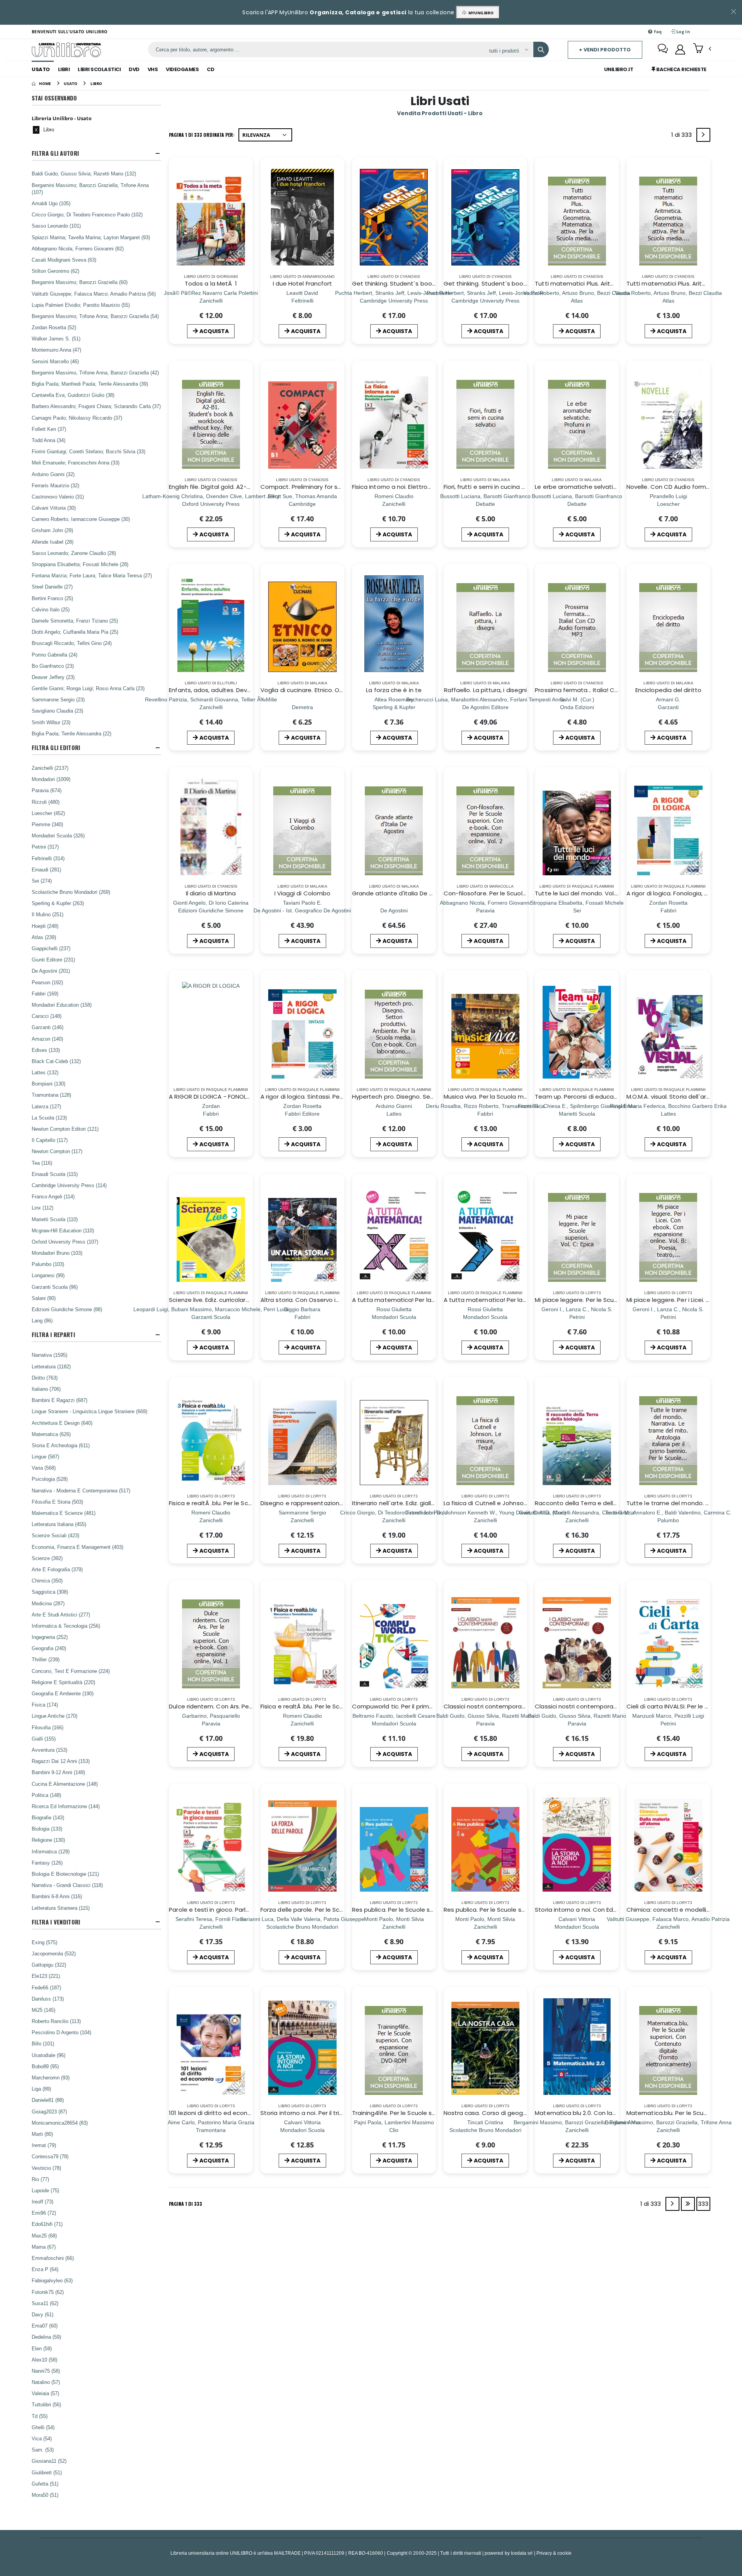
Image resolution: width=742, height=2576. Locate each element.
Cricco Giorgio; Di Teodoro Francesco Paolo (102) (87, 214)
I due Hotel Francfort (303, 283)
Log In (682, 31)
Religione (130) (48, 1840)
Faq (657, 31)
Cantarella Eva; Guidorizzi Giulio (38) (73, 395)
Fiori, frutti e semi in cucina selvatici (494, 487)
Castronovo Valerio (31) (58, 497)
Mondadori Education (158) (62, 1005)
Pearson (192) (47, 982)
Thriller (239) (46, 1659)
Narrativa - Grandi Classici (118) (67, 1885)
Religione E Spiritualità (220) (63, 1682)
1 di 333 (683, 136)
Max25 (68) (44, 2236)
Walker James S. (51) (56, 339)
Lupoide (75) (45, 2190)
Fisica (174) (45, 1705)
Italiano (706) (46, 1389)
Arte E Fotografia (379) (57, 1569)
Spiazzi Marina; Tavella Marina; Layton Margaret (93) (91, 237)
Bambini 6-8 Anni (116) (57, 1896)
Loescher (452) (48, 813)
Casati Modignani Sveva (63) (64, 260)
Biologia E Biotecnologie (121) (65, 1874)
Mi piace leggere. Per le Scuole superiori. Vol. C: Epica (610, 1300)
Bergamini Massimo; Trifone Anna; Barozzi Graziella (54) (95, 316)
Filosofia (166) (48, 1727)
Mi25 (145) (43, 2010)
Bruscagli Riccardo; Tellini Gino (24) (72, 643)
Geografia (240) (49, 1648)
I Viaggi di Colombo (302, 893)
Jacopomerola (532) (54, 1953)
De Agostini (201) (51, 971)
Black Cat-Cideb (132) (56, 1061)
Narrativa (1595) (49, 1355)
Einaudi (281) (46, 869)
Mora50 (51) (45, 2495)
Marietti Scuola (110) (55, 1219)
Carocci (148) (47, 1016)
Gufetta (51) (45, 2484)
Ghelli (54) (43, 2427)
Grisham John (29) (52, 530)
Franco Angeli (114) (53, 1196)
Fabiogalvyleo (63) (52, 2280)
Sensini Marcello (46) (55, 361)
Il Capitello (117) (50, 1140)
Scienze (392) (47, 1558)
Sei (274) (42, 881)
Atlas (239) (44, 937)
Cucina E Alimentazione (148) (65, 1784)
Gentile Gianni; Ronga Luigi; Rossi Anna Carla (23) (88, 688)
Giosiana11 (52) (49, 2461)
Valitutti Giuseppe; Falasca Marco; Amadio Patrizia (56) (94, 294)
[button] (702, 49)
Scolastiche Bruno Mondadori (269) (71, 892)
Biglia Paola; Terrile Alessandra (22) (71, 733)
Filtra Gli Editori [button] (56, 748)
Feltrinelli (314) (48, 858)
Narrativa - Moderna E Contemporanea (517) (81, 1490)
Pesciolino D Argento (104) (61, 2032)
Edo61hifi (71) (47, 2224)
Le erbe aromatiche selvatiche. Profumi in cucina (605, 487)
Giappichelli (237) (51, 948)
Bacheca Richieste (681, 69)
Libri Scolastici (99, 69)
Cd (210, 69)
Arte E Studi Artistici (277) (61, 1615)
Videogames (182, 69)
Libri (64, 69)
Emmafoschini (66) (53, 2258)
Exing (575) (44, 1942)
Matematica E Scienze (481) (64, 1513)
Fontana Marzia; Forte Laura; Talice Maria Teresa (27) (92, 575)
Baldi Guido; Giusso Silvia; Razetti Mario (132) (84, 174)
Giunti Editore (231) (53, 960)
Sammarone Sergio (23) (58, 699)
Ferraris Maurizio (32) (55, 485)
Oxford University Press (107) (65, 1242)
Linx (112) (43, 1208)
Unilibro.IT (619, 69)
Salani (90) (44, 1298)
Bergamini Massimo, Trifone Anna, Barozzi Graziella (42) (95, 373)
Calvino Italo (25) (51, 609)
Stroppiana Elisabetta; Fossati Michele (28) (80, 564)
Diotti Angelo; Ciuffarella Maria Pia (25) (75, 632)
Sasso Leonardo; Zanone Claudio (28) (74, 553)
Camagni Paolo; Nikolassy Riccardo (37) (77, 418)
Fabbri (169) (45, 994)
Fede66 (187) (46, 1987)
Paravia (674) (47, 790)
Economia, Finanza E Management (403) (77, 1547)
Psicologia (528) (50, 1479)
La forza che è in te (394, 690)
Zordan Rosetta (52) (54, 327)
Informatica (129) (51, 1851)
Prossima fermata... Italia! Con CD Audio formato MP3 (612, 690)
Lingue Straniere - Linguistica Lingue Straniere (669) (89, 1411)
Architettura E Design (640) (62, 1423)
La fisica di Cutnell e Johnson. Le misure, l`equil (510, 1503)
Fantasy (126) (47, 1863)
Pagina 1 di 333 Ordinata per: (202, 135)
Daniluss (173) (48, 1999)
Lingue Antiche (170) (54, 1716)
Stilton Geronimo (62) (55, 271)
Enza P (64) (45, 2269)
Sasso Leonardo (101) (56, 226)
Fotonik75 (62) (48, 2292)
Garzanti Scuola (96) (55, 1287)
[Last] (688, 2204)
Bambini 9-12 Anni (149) (58, 1772)
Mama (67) (44, 2247)
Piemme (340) (47, 824)
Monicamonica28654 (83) (60, 2123)
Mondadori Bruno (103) (57, 1253)
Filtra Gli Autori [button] (55, 153)
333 (703, 2204)
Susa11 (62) (45, 2303)
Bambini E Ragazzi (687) (60, 1400)
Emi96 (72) (44, 2213)
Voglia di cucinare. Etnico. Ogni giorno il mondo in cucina (341, 690)
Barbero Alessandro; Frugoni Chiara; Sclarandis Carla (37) (96, 406)
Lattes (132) (45, 1072)
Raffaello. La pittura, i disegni (485, 690)
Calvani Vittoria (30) (54, 508)
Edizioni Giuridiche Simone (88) (67, 1309)
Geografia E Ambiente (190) (63, 1693)
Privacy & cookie (554, 2553)
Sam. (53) (43, 2450)
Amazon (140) (47, 1039)
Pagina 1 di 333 (185, 2204)
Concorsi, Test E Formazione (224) (71, 1671)
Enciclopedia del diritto (668, 690)
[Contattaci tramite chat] (663, 49)
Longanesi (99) (48, 1275)
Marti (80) (42, 2134)
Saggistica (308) (50, 1592)
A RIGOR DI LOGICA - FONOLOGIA (215, 1097)
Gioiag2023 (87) (49, 2112)
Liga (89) (41, 2089)
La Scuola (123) (49, 1118)
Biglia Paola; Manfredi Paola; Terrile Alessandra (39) (90, 384)
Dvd (134, 69)
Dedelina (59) (46, 2337)
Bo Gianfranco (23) (53, 666)
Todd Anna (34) (49, 440)
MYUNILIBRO (480, 13)
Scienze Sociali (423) (55, 1535)
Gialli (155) (44, 1739)
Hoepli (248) (45, 926)
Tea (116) (42, 1163)
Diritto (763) (45, 1378)
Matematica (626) (51, 1434)
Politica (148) (46, 1795)
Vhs (153, 69)
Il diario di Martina (211, 893)
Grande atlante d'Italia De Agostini (402, 893)
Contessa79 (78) (50, 2156)
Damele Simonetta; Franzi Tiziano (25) (75, 621)
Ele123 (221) (46, 1976)
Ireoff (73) (43, 2202)
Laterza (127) (46, 1106)
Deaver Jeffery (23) (53, 677)
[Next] (703, 135)
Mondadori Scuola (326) (58, 835)
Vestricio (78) (46, 2168)
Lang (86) (42, 1320)
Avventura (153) (49, 1750)
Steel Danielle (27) (52, 587)
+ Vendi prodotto (605, 50)
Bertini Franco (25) (52, 598)
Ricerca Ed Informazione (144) (66, 1806)
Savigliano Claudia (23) (57, 711)
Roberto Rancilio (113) (56, 2021)
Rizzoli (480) (46, 802)
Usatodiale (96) (49, 2055)
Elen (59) (42, 2348)
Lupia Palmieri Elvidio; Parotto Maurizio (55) (81, 305)
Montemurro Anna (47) (56, 350)
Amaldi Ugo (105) (51, 203)
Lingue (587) (45, 1456)
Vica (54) (42, 2438)
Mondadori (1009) (51, 779)
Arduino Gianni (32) (53, 474)
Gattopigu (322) (49, 1965)
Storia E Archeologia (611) (61, 1445)
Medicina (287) (48, 1603)
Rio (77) (40, 2179)
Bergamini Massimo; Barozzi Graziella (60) (80, 282)
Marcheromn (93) (51, 2077)
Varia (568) (44, 1468)
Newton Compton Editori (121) (65, 1129)
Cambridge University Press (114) (69, 1185)
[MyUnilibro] (680, 49)
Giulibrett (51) (47, 2472)
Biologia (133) (47, 1829)
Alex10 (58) (44, 2360)
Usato (41, 69)
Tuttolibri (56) (46, 2404)
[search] (541, 49)
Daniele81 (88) (48, 2100)
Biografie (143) (48, 1817)
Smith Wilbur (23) (51, 722)
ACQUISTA (214, 331)
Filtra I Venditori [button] (56, 1922)
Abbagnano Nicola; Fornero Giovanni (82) (78, 248)
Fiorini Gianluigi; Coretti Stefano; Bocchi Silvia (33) (88, 451)
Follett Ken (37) (49, 429)
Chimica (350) (47, 1581)
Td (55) (40, 2416)
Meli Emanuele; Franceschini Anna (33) (76, 463)
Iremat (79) (44, 2145)
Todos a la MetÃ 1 (211, 283)
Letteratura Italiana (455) (59, 1524)
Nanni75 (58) (46, 2371)
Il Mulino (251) (48, 914)
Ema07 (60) (45, 2326)
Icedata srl (522, 2553)
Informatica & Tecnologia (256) (66, 1626)
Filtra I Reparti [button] (53, 1335)
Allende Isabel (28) (53, 542)
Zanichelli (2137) (50, 768)
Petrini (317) (45, 847)
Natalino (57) (46, 2382)
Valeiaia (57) (45, 2393)
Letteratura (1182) (51, 1366)
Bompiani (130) (49, 1084)
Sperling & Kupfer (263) (58, 903)
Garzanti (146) (48, 1027)
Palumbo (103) (48, 1264)
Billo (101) (43, 2043)
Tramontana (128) (51, 1095)
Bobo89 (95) (45, 2066)
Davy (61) (43, 2314)
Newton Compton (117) (57, 1151)
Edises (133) (46, 1050)
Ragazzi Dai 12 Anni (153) (61, 1761)
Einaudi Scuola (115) (55, 1174)
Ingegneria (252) (50, 1637)
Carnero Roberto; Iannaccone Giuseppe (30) (81, 519)
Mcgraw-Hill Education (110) (63, 1230)
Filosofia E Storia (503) (57, 1502)
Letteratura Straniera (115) (61, 1908)
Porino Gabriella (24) (54, 655)
